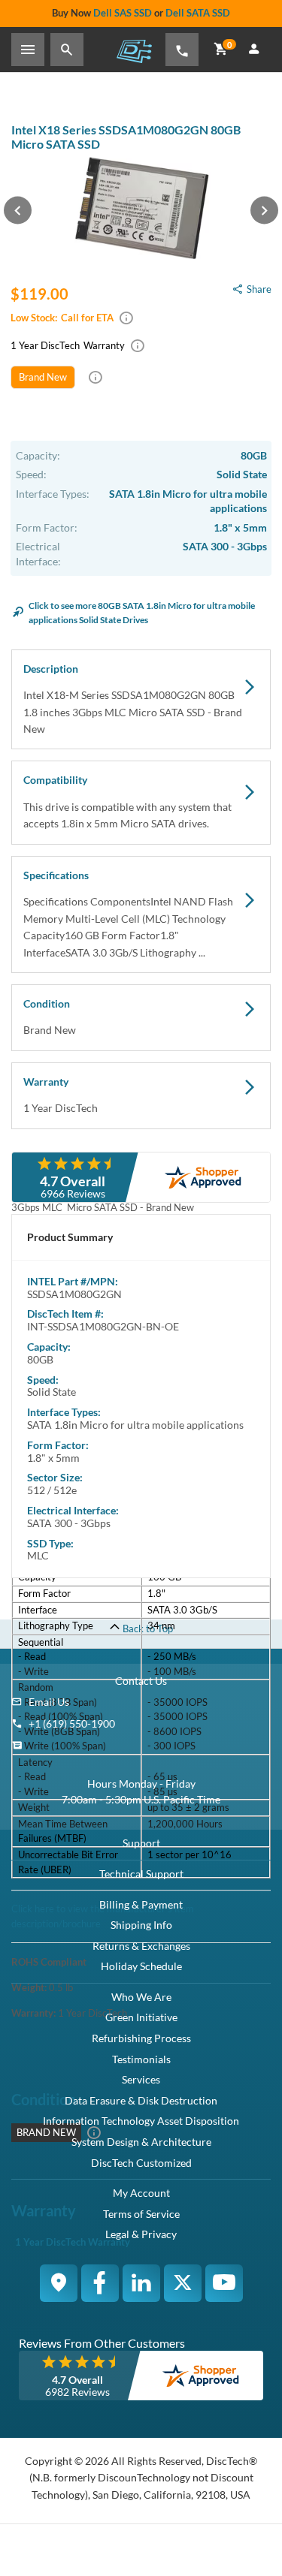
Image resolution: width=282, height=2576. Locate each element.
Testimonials (141, 2059)
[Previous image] (18, 210)
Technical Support (141, 1874)
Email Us (49, 1702)
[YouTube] (224, 2283)
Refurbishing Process (141, 2038)
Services (141, 2079)
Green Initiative (141, 2017)
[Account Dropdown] (254, 50)
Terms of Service (141, 2214)
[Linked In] (141, 2283)
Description (133, 699)
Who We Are (141, 1997)
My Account (141, 2193)
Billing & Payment (141, 1904)
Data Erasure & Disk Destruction (141, 2100)
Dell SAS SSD (123, 13)
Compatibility (127, 801)
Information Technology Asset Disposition (141, 2121)
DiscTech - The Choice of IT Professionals (134, 51)
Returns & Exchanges (141, 1946)
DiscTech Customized (141, 2163)
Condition (50, 1017)
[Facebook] (100, 2283)
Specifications (128, 914)
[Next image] (264, 210)
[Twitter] (183, 2283)
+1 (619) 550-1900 (72, 1723)
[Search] (67, 50)
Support (141, 1843)
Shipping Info (141, 1925)
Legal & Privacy (141, 2234)
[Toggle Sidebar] (28, 50)
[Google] (59, 2283)
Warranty (61, 1095)
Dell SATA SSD (198, 13)
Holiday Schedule (141, 1966)
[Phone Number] (182, 50)
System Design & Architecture (141, 2142)
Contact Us (141, 1681)
